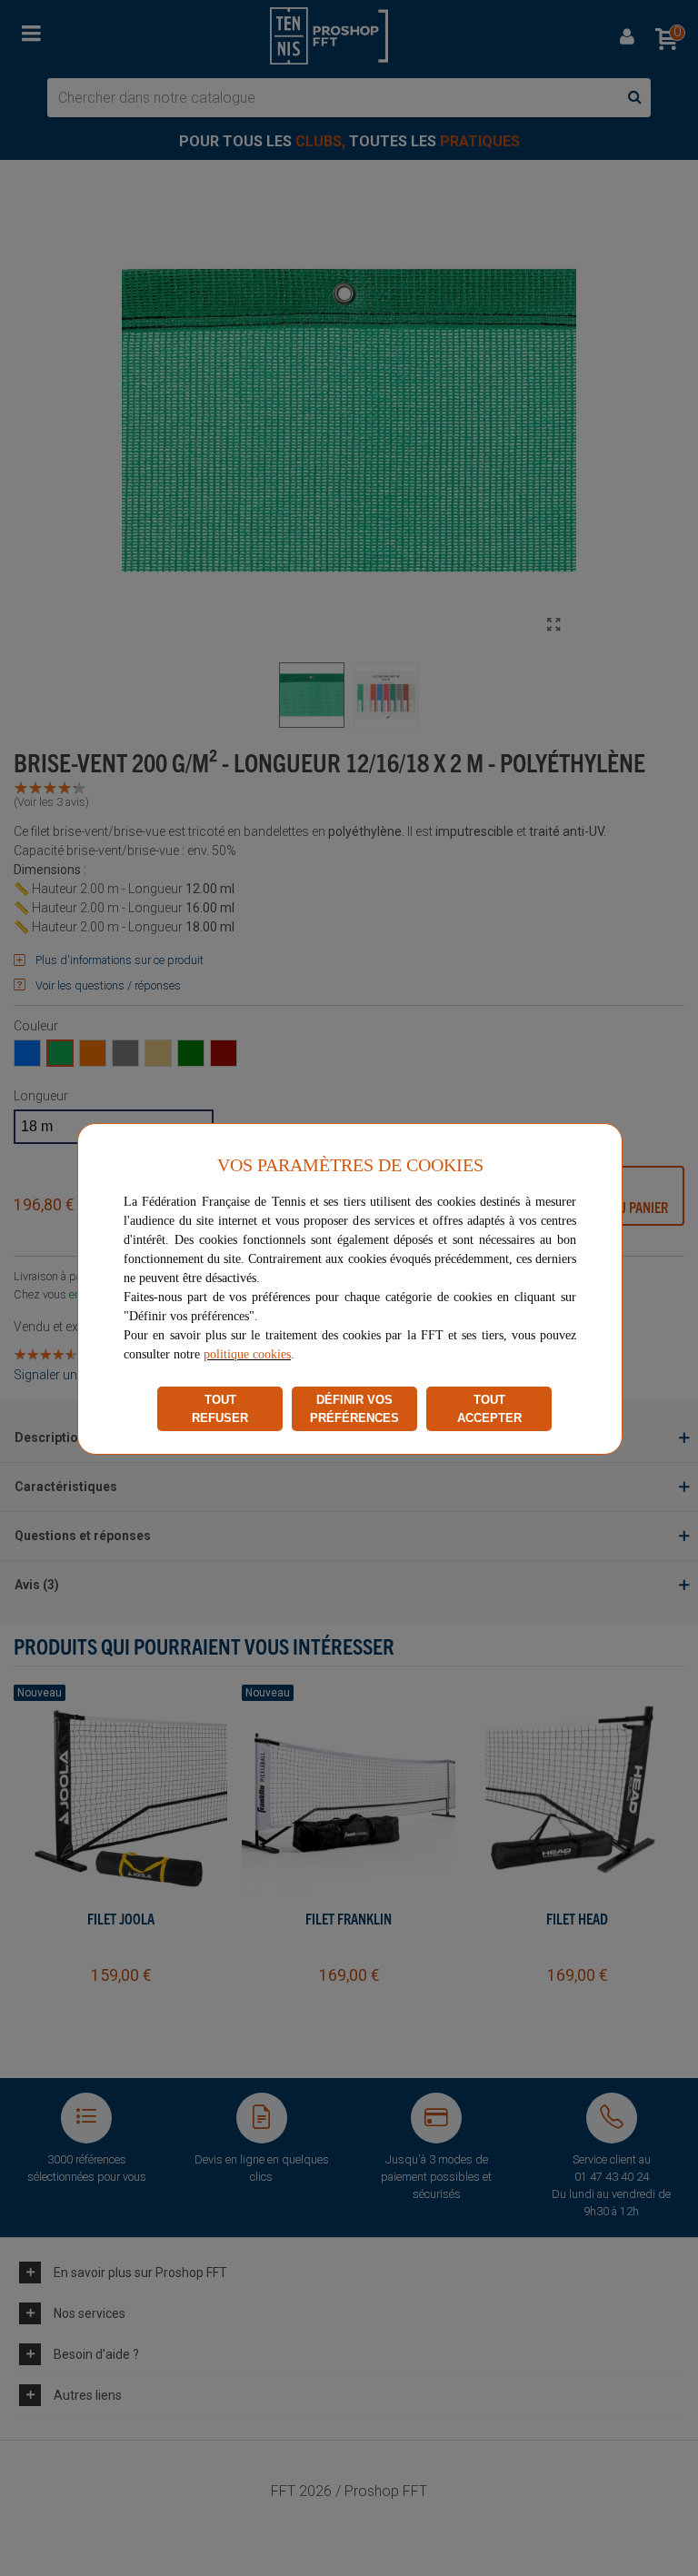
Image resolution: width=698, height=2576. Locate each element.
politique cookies (247, 1354)
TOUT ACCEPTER (489, 1409)
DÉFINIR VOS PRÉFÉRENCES (354, 1409)
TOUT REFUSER (220, 1409)
